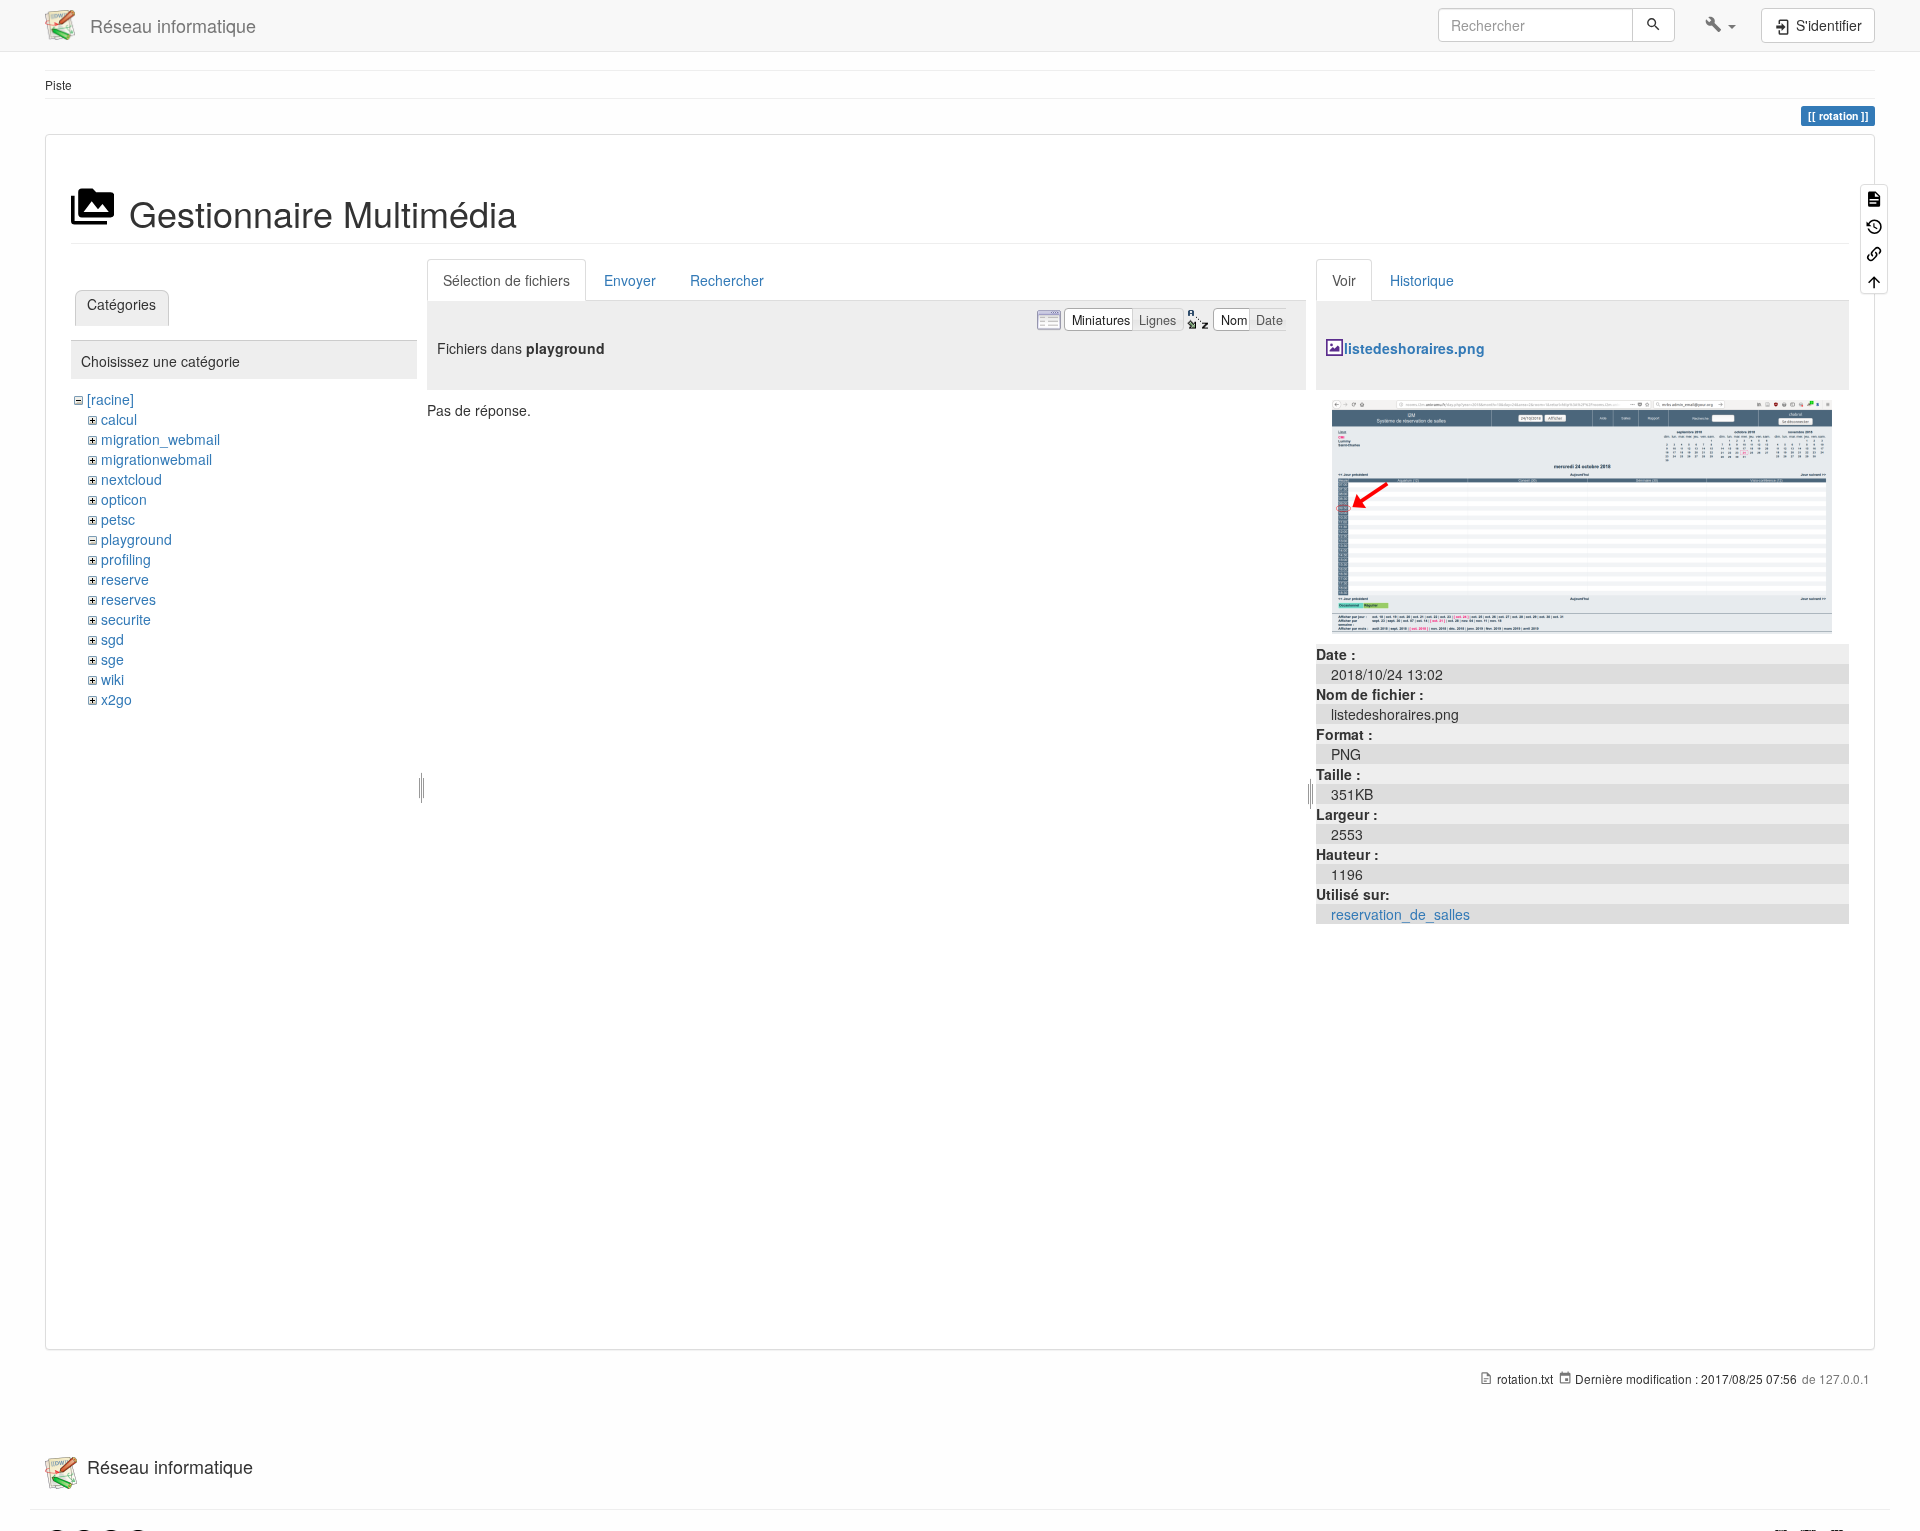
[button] (1720, 25)
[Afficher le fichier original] (1582, 515)
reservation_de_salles (1400, 914)
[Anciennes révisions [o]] (1874, 224)
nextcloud (131, 479)
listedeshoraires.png (1414, 348)
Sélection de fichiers (506, 280)
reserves (128, 599)
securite (126, 619)
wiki (112, 679)
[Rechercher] (1653, 25)
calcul (119, 419)
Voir (1344, 280)
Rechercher (727, 280)
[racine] (110, 399)
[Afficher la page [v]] (1874, 197)
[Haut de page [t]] (1874, 279)
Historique (1422, 280)
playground (136, 539)
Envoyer (630, 280)
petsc (118, 519)
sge (112, 659)
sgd (112, 639)
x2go (116, 699)
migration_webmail (160, 439)
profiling (126, 559)
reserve (125, 579)
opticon (124, 499)
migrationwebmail (156, 459)
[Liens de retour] (1874, 252)
